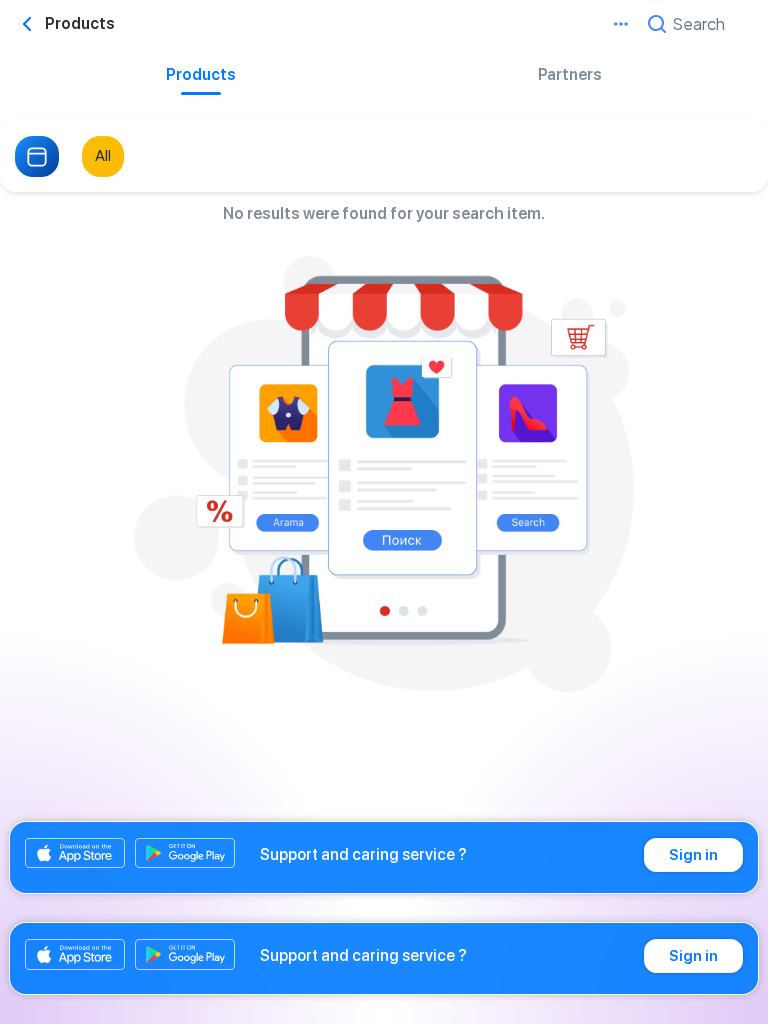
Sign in (693, 855)
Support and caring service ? (363, 854)
